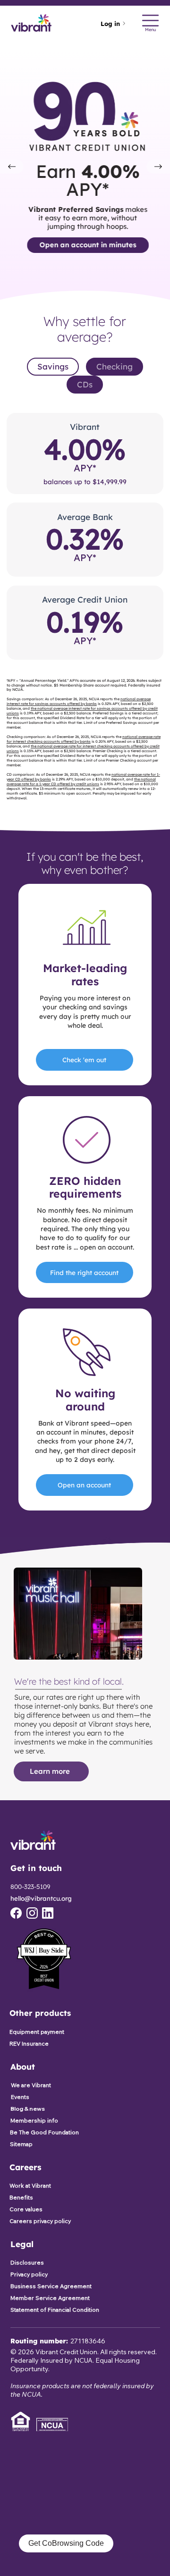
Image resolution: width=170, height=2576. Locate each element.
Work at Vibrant (30, 2186)
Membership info (34, 2120)
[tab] (53, 367)
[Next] (158, 167)
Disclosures (27, 2262)
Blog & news (28, 2109)
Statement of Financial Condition (55, 2310)
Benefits (21, 2197)
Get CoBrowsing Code (66, 2543)
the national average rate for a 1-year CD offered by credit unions (81, 781)
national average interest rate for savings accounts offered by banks (79, 701)
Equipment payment (37, 2032)
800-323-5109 (30, 1887)
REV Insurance (29, 2043)
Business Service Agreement (51, 2286)
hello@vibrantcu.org (41, 1898)
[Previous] (12, 167)
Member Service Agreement (50, 2298)
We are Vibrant (31, 2085)
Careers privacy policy (40, 2221)
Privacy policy (29, 2274)
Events (20, 2097)
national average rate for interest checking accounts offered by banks (84, 739)
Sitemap (21, 2144)
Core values (26, 2209)
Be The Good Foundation (44, 2132)
